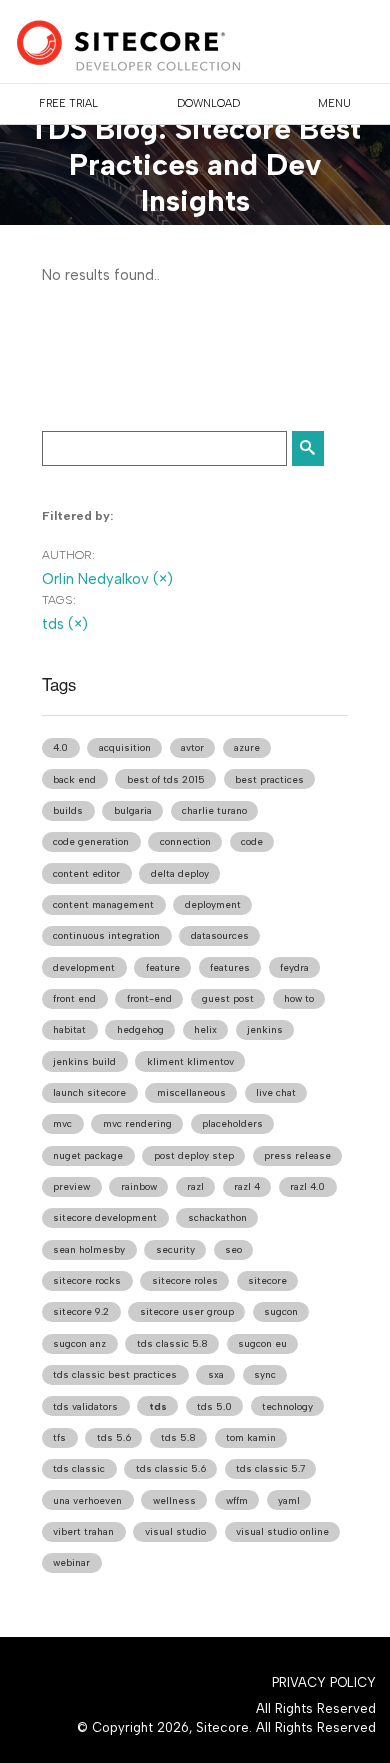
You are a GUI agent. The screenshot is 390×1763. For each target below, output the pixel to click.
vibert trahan (83, 1531)
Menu (334, 103)
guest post (228, 998)
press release (297, 1155)
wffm (237, 1500)
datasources (220, 935)
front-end (149, 998)
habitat (69, 1029)
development (84, 967)
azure (247, 747)
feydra (294, 967)
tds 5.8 (178, 1437)
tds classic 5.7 (270, 1468)
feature (163, 967)
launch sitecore (89, 1092)
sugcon (281, 1311)
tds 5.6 (114, 1437)
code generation (91, 841)
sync (265, 1374)
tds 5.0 (214, 1406)
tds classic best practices (115, 1374)
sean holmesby (89, 1249)
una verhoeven (87, 1500)
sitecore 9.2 (81, 1311)
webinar (71, 1562)
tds (158, 1406)
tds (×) (65, 624)
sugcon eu (262, 1343)
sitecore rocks (87, 1280)
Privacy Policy (324, 1682)
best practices (269, 779)
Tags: (59, 600)
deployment (213, 904)
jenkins (265, 1029)
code (252, 841)
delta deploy (180, 873)
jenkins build (84, 1061)
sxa (216, 1374)
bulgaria (133, 810)
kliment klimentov (190, 1061)
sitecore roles (185, 1280)
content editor (86, 873)
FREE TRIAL (68, 103)
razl (195, 1186)
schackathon (217, 1217)
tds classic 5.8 (172, 1343)
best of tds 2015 (166, 779)
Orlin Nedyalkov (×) (107, 579)
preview (71, 1186)
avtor (192, 747)
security (175, 1249)
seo (233, 1249)
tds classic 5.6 (171, 1468)
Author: (68, 555)
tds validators (85, 1406)
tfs (59, 1437)
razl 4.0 (307, 1186)
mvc (62, 1123)
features (230, 967)
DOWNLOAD (208, 103)
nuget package (88, 1155)
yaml (289, 1500)
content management (103, 904)
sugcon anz (79, 1343)
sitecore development (105, 1217)
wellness (174, 1500)
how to (299, 998)
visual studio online (282, 1531)
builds (68, 810)
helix (205, 1029)
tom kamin (251, 1437)
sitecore (267, 1280)
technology (287, 1406)
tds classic (79, 1468)
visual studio (175, 1531)
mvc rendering (137, 1123)
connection (185, 841)
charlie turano (214, 810)
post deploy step (194, 1155)
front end (74, 998)
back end (74, 779)
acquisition (125, 747)
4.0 (60, 747)
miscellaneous (191, 1092)
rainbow (139, 1186)
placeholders (232, 1123)
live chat (276, 1092)
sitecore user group (187, 1311)
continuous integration (106, 935)
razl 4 (247, 1186)
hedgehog (140, 1029)
